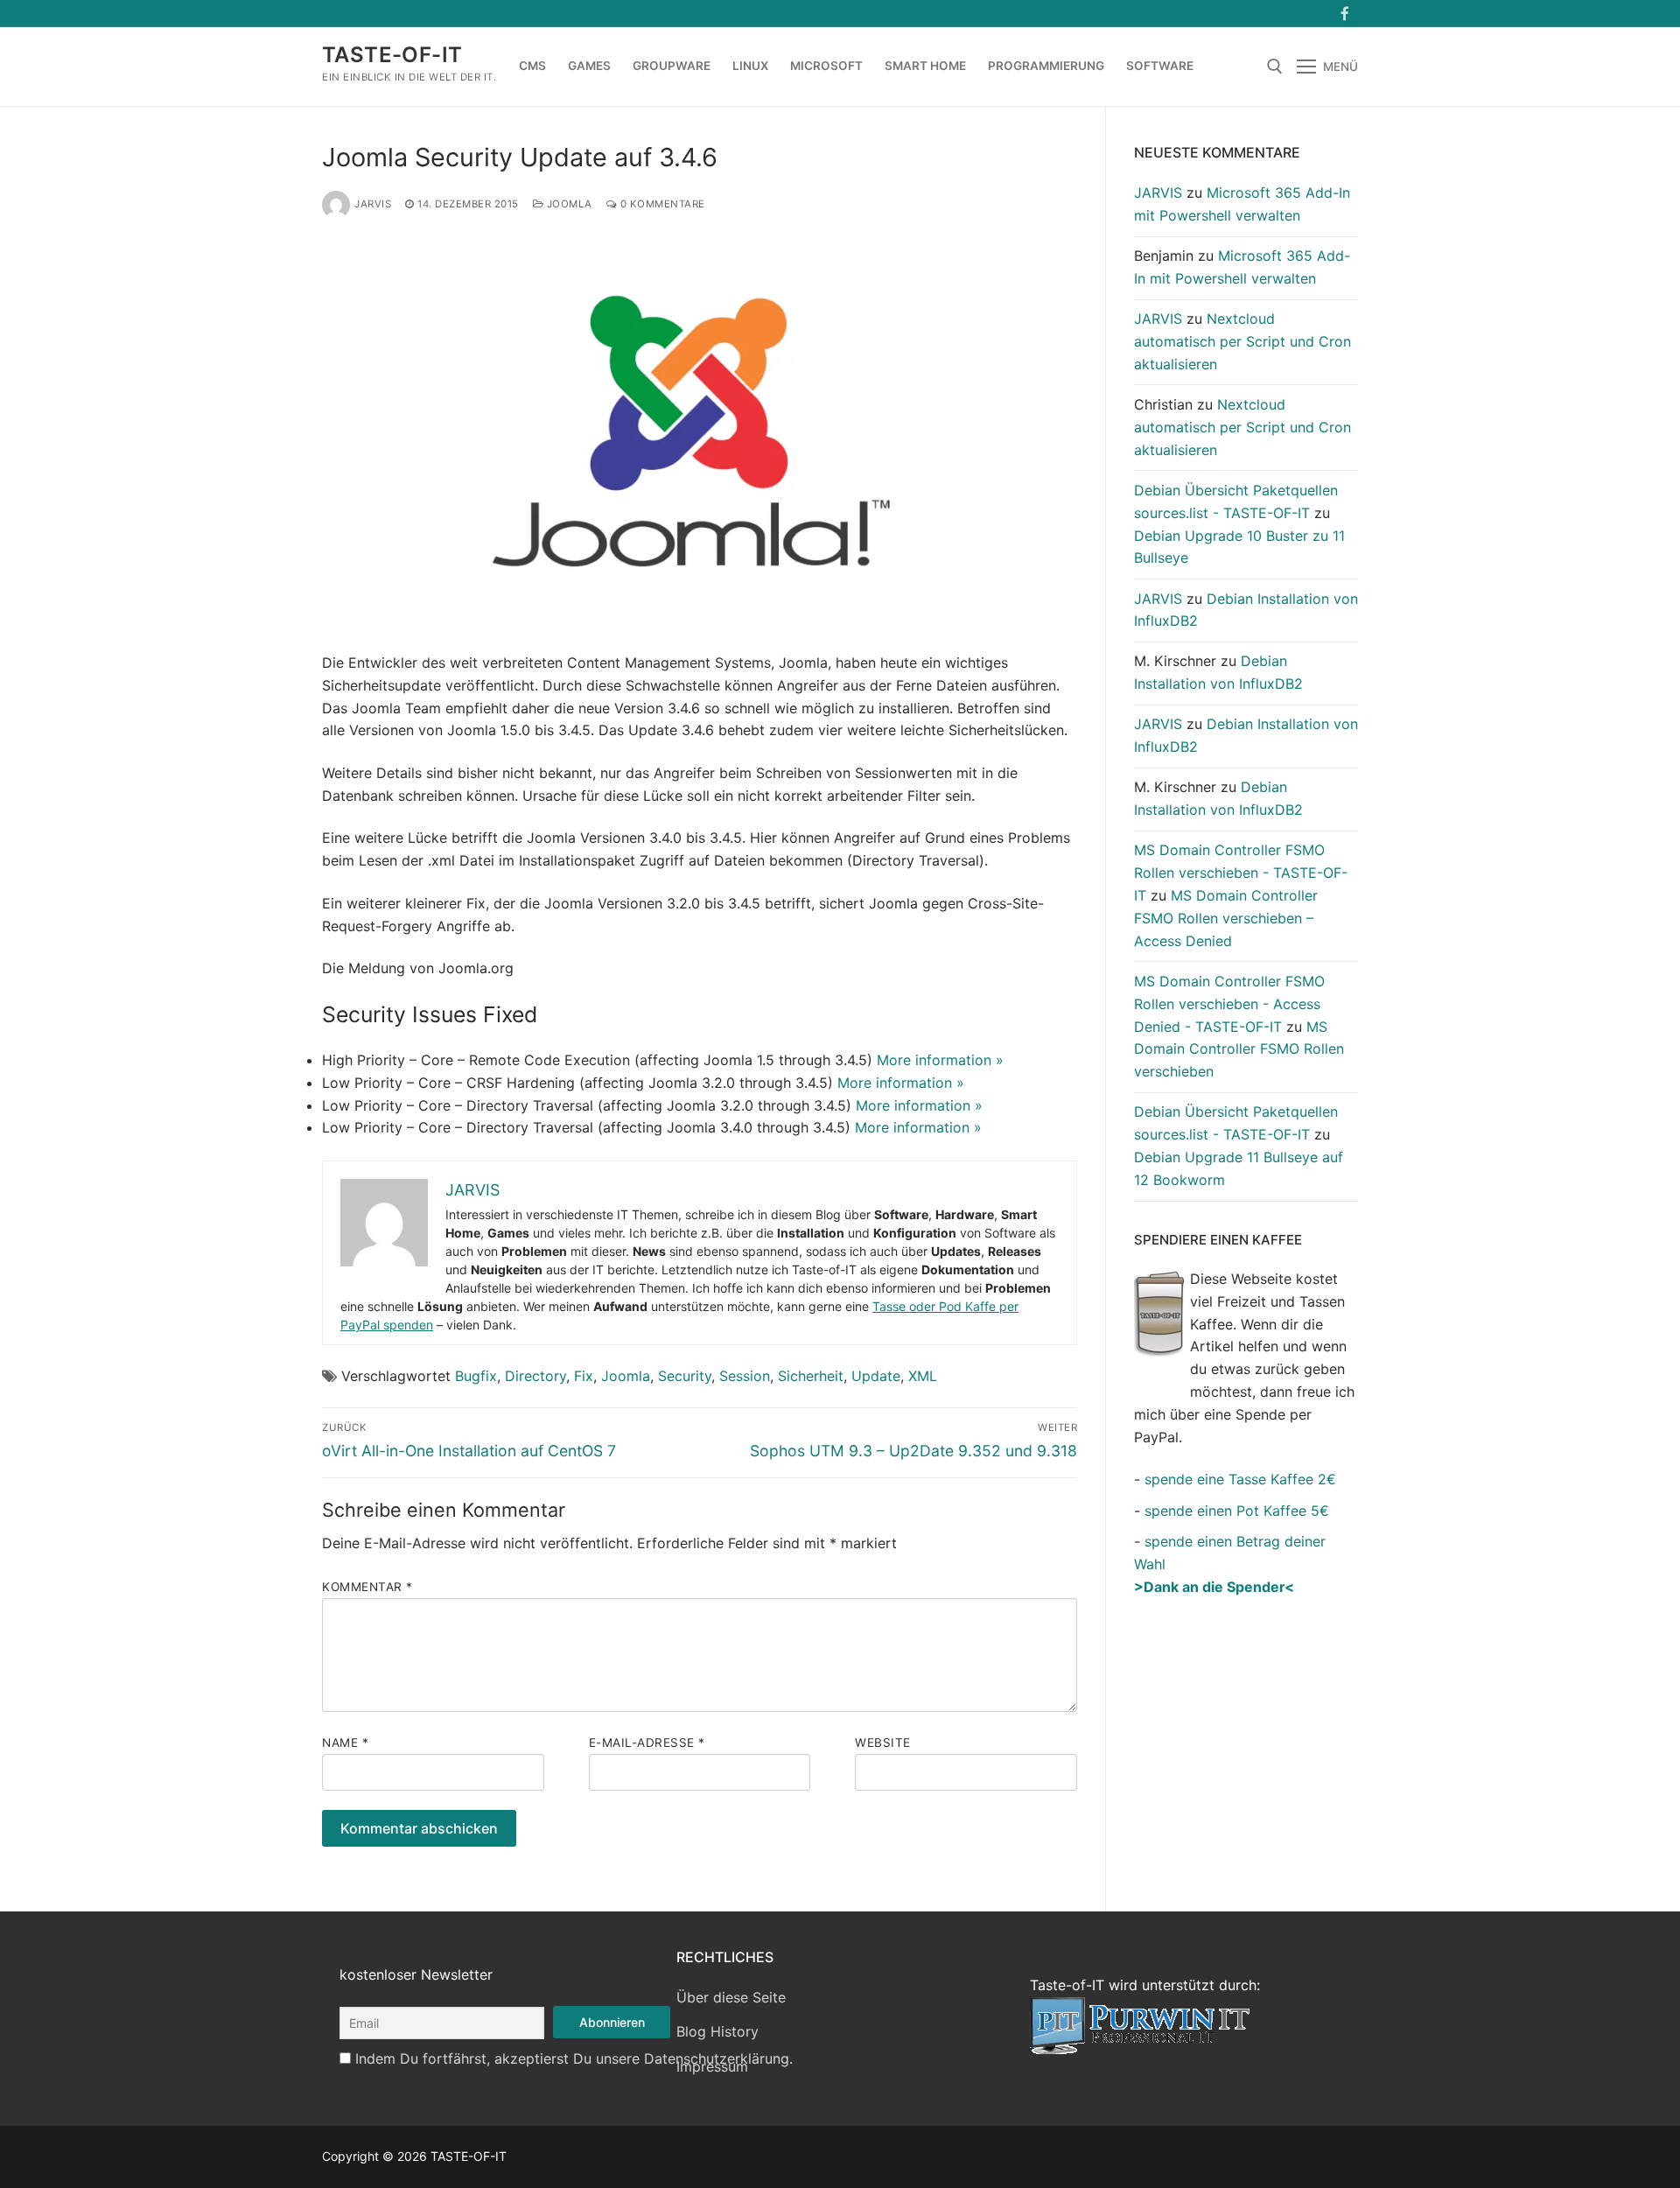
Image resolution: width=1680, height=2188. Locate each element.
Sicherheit (811, 1376)
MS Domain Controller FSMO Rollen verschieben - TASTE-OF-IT (1241, 873)
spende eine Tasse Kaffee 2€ (1240, 1479)
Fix (584, 1376)
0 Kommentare (661, 204)
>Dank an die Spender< (1214, 1587)
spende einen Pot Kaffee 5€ (1237, 1511)
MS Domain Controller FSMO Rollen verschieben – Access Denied (1226, 918)
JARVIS (373, 204)
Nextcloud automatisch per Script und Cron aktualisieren (1242, 341)
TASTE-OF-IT (392, 55)
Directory (535, 1376)
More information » (940, 1060)
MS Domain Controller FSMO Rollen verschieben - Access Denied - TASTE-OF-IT (1229, 1004)
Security (685, 1376)
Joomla (568, 204)
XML (923, 1376)
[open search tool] (1275, 67)
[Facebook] (1344, 14)
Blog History (717, 2031)
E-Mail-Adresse (647, 1743)
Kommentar (367, 1587)
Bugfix (476, 1376)
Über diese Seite (731, 1997)
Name (345, 1743)
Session (745, 1376)
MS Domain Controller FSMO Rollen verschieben (1239, 1049)
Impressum (712, 2066)
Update (876, 1376)
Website (883, 1743)
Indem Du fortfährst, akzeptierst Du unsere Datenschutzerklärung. (574, 2058)
